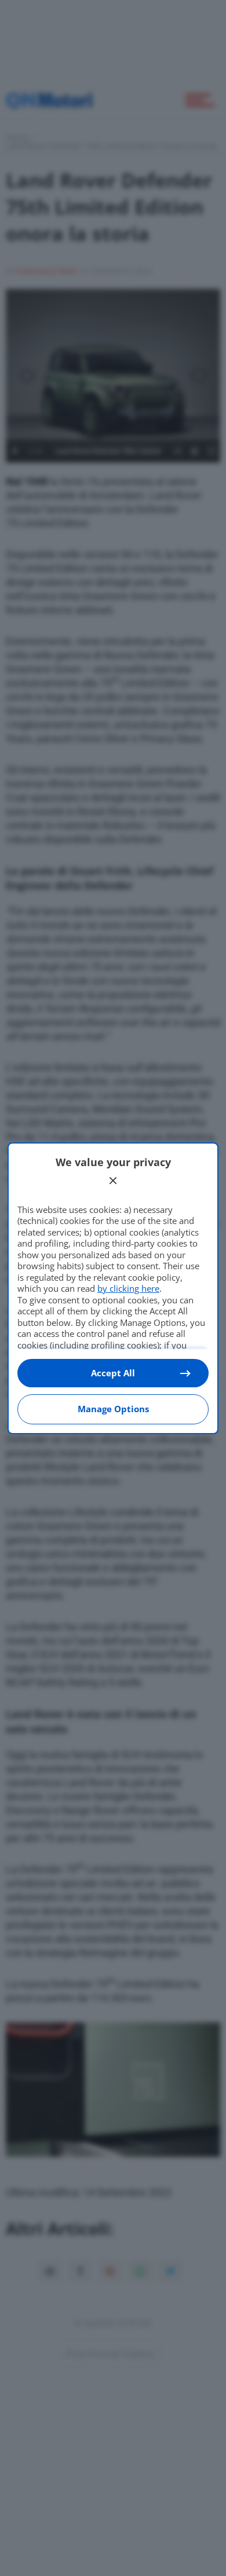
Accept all (113, 1373)
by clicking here (128, 1288)
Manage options (113, 1409)
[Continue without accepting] (113, 1181)
